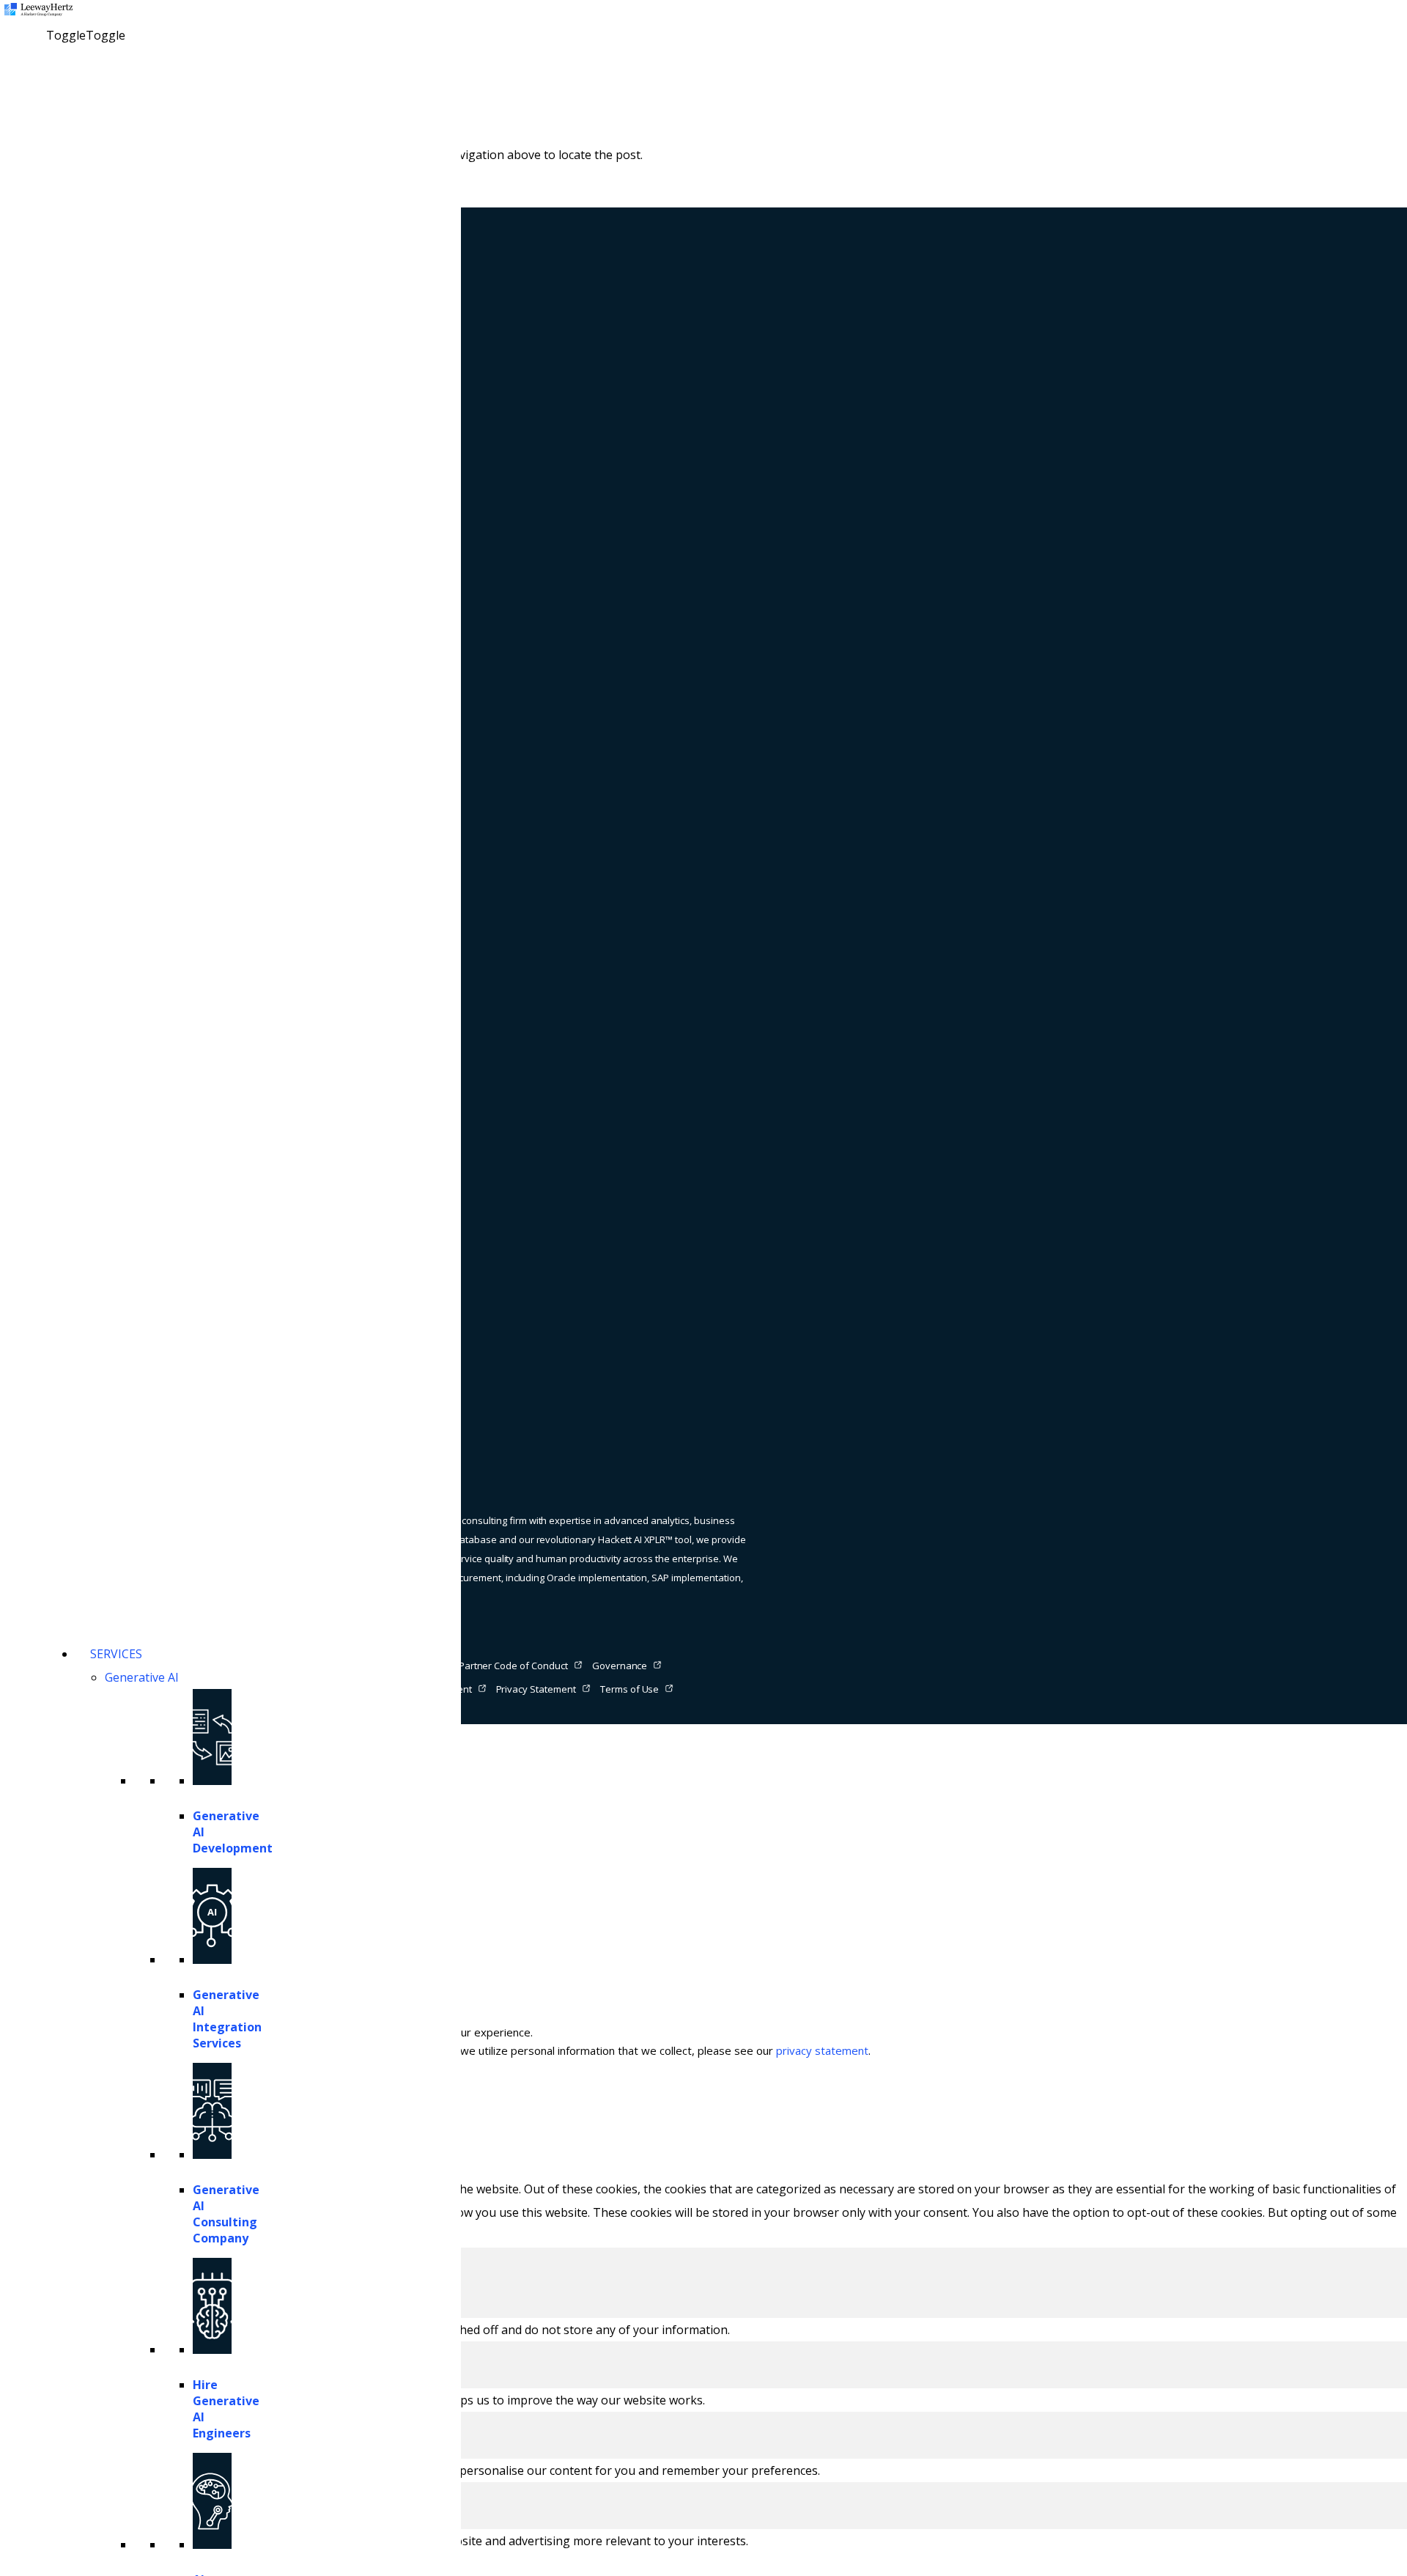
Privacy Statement (536, 1689)
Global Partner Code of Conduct (498, 1666)
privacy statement (822, 2050)
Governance (620, 1666)
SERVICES (116, 1654)
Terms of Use (630, 1689)
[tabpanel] (703, 2330)
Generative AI (142, 1677)
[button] (86, 35)
